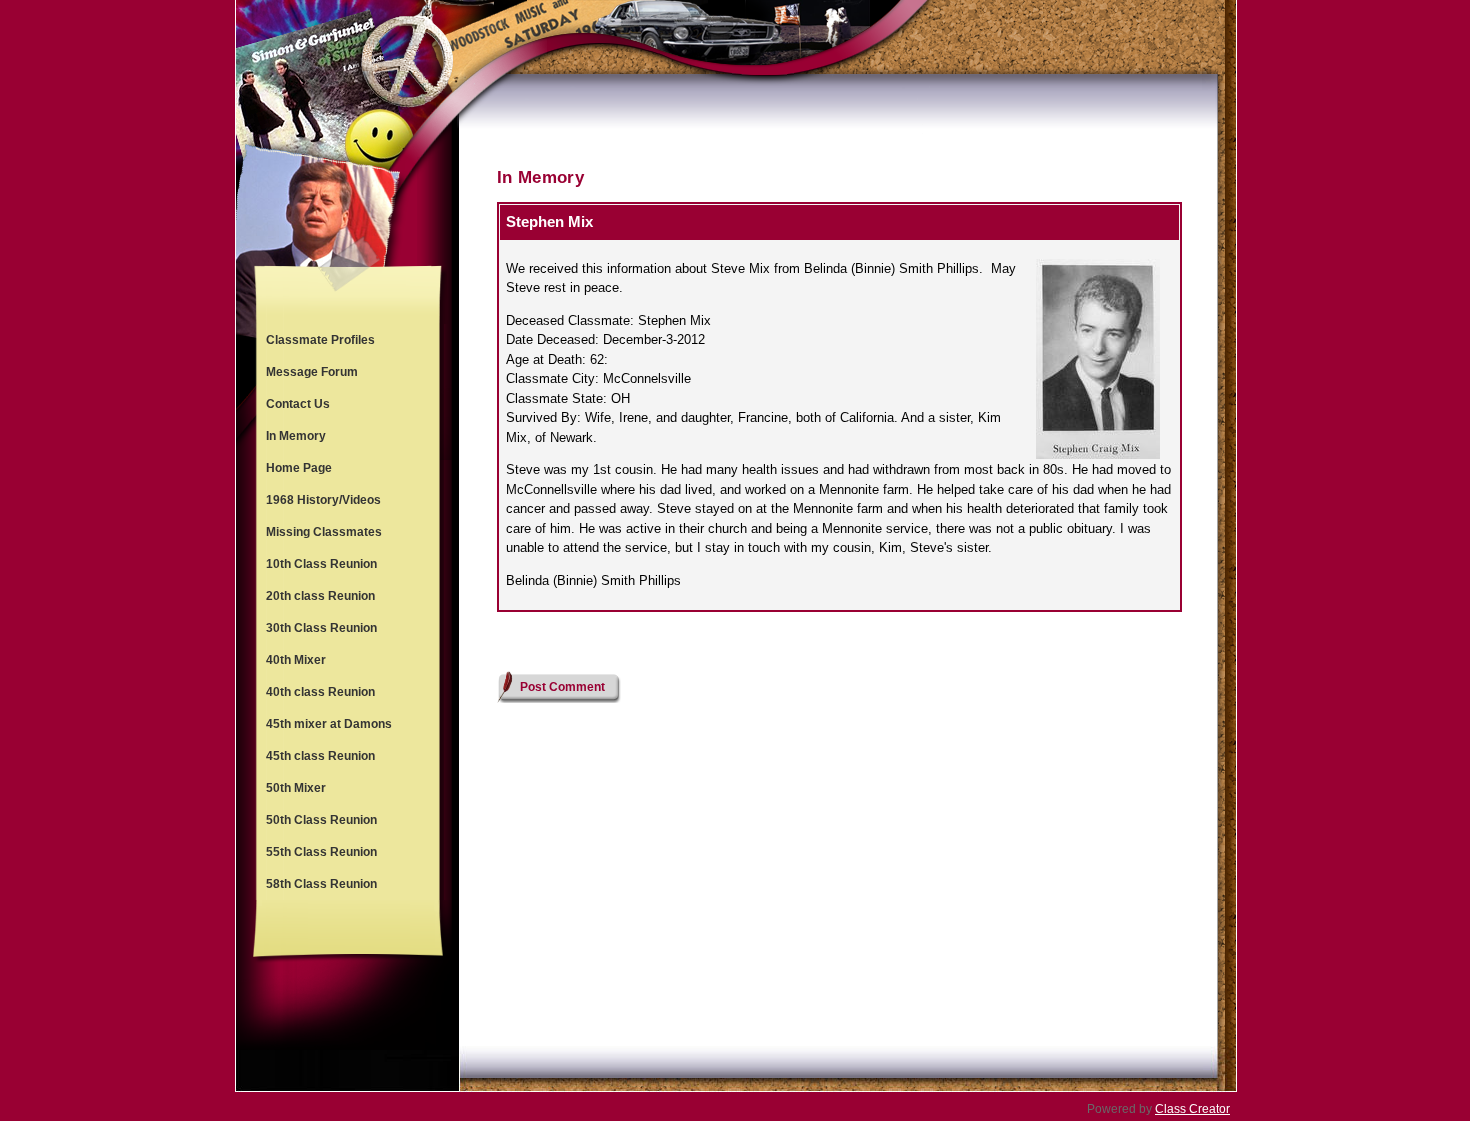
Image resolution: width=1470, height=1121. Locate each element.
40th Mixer (296, 660)
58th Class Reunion (321, 884)
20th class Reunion (320, 596)
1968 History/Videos (323, 500)
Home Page (299, 468)
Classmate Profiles (320, 340)
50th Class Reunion (321, 820)
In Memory (296, 436)
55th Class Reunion (321, 852)
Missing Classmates (324, 532)
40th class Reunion (320, 692)
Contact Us (298, 404)
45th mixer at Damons (329, 724)
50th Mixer (296, 788)
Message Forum (312, 372)
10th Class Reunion (321, 564)
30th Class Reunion (321, 628)
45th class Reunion (320, 756)
